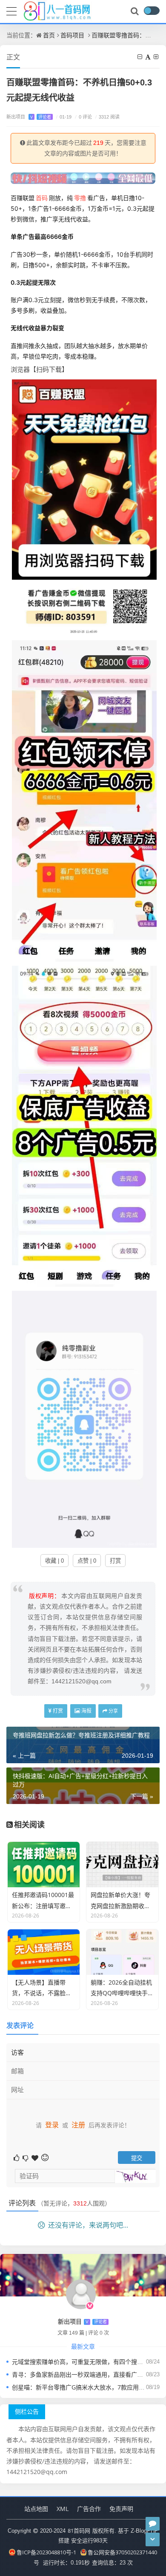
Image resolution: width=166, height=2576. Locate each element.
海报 (86, 1711)
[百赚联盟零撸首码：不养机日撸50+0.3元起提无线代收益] (84, 507)
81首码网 (79, 2531)
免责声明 (121, 2509)
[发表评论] (153, 2524)
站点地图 (36, 2509)
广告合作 (89, 2509)
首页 (49, 35)
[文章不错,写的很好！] (17, 2157)
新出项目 (29, 117)
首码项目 (72, 35)
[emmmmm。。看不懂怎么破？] (26, 2157)
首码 (42, 198)
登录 (52, 2125)
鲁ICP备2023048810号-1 (46, 2552)
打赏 (115, 1561)
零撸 (80, 198)
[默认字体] (149, 57)
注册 (78, 2125)
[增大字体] (157, 57)
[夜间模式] (152, 11)
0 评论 (83, 117)
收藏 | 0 (54, 1561)
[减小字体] (140, 57)
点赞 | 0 (87, 1561)
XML (63, 2509)
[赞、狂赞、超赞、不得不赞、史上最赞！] (36, 2157)
